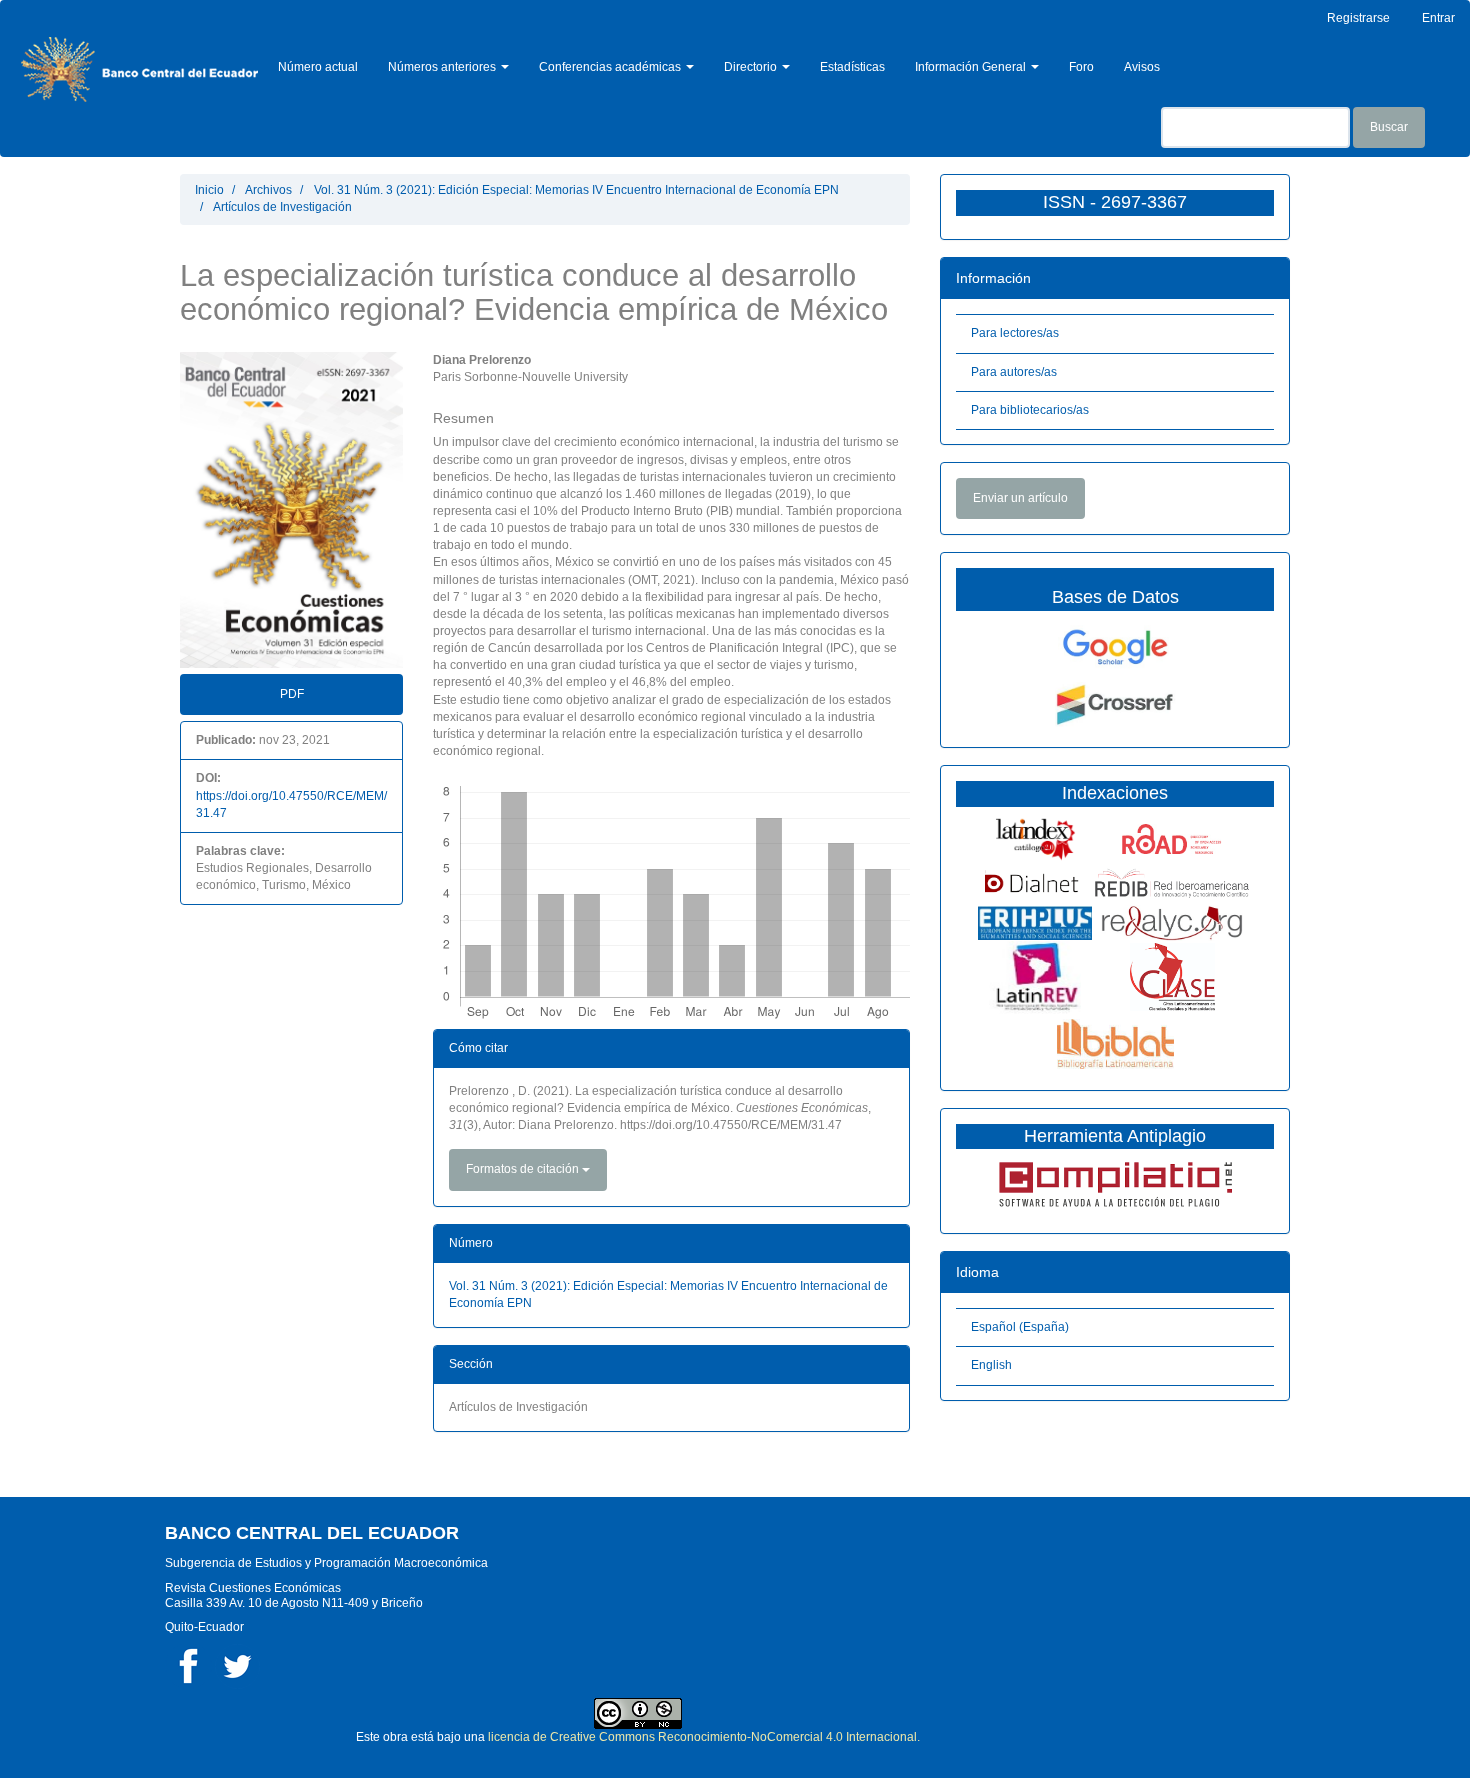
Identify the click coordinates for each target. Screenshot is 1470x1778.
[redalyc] (1172, 922)
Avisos (1142, 67)
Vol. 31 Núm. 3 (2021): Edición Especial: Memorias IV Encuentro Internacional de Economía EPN (576, 190)
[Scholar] (1115, 647)
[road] (1172, 838)
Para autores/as (1014, 372)
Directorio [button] (752, 67)
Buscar (1389, 127)
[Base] (1172, 976)
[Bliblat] (1115, 1043)
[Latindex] (1035, 838)
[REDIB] (1172, 883)
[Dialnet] (1035, 883)
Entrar (1438, 18)
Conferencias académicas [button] (611, 67)
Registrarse (1358, 18)
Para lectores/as (1015, 333)
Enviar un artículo (1020, 498)
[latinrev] (1035, 976)
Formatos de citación (524, 1169)
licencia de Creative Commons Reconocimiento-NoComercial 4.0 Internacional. (704, 1737)
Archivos (268, 190)
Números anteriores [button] (443, 67)
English (991, 1365)
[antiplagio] (1115, 1183)
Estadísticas (852, 67)
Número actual (318, 67)
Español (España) (1020, 1327)
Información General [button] (972, 67)
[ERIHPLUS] (1035, 922)
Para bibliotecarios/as (1030, 410)
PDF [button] (292, 694)
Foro (1081, 67)
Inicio (209, 190)
